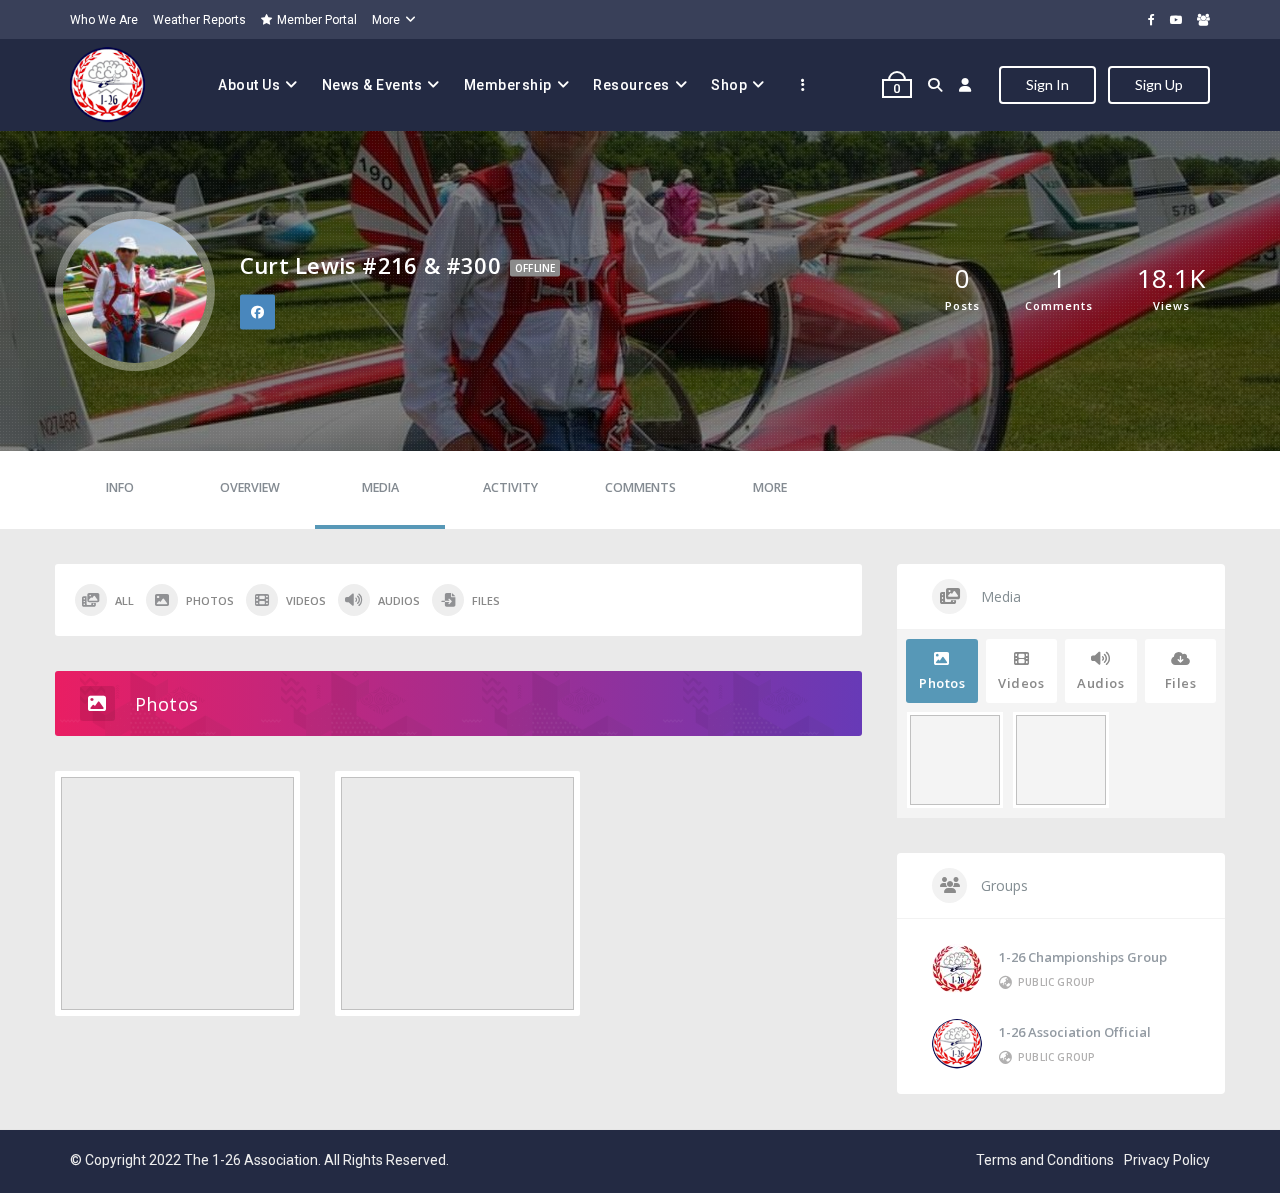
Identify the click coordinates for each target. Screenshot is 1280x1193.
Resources (631, 85)
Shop (729, 85)
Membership (508, 85)
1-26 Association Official (1075, 1032)
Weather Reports (199, 20)
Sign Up (1159, 84)
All (124, 600)
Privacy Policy (1167, 1160)
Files (486, 600)
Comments (640, 487)
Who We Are (104, 20)
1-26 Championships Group (1083, 957)
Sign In (1047, 84)
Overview (250, 487)
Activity (510, 487)
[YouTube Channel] (1176, 19)
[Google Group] (1203, 19)
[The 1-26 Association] (107, 85)
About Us (249, 85)
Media (380, 487)
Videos (306, 600)
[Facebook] (1151, 19)
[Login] (965, 85)
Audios (399, 600)
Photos (210, 600)
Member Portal (317, 20)
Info (120, 487)
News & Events (372, 85)
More (386, 20)
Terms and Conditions (1045, 1160)
